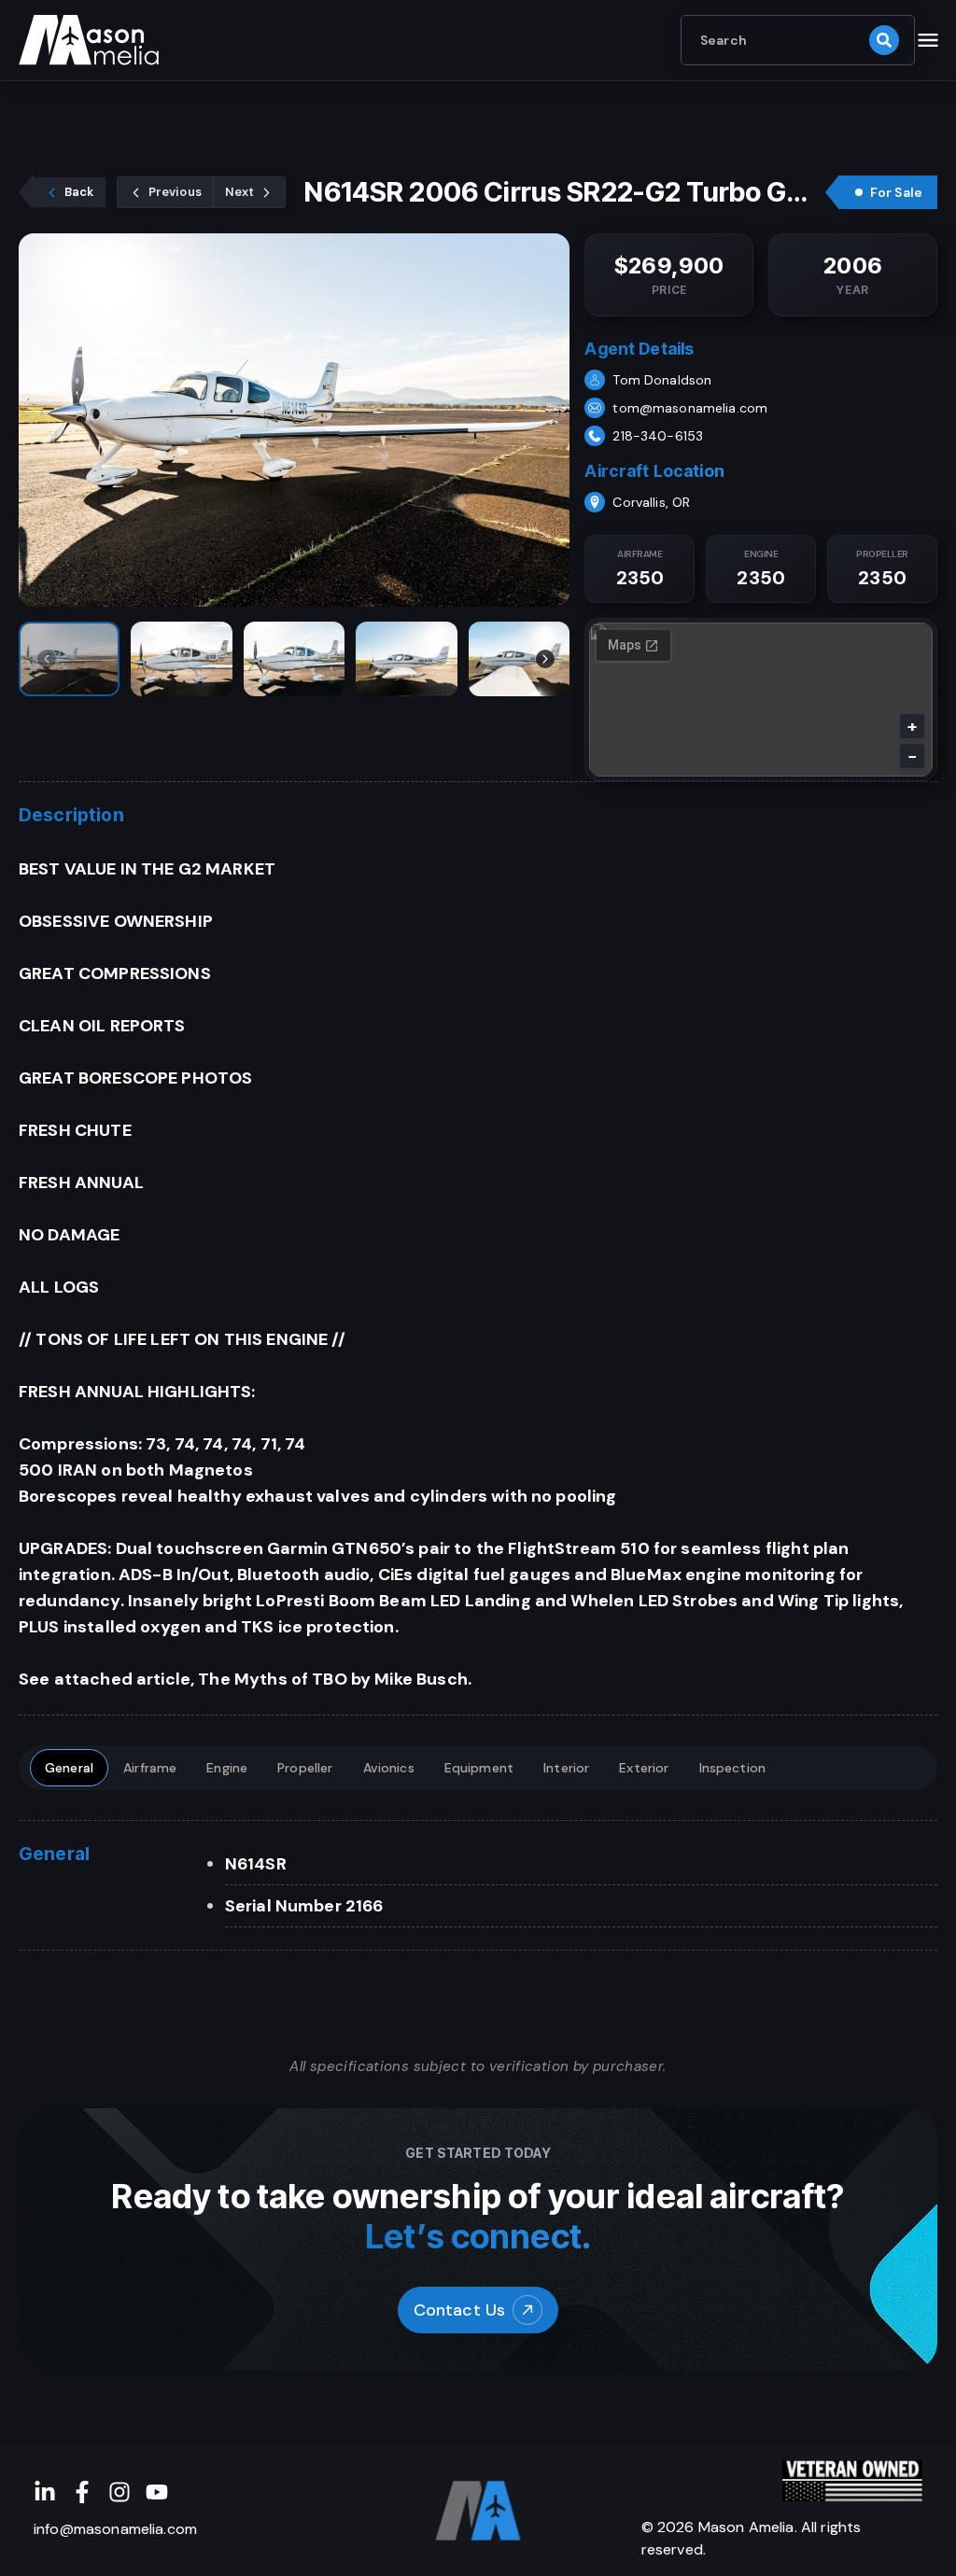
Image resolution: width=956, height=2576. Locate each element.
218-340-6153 (658, 436)
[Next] (545, 659)
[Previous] (47, 659)
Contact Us (460, 2310)
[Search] (884, 40)
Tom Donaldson (662, 380)
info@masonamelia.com (115, 2529)
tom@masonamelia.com (690, 408)
